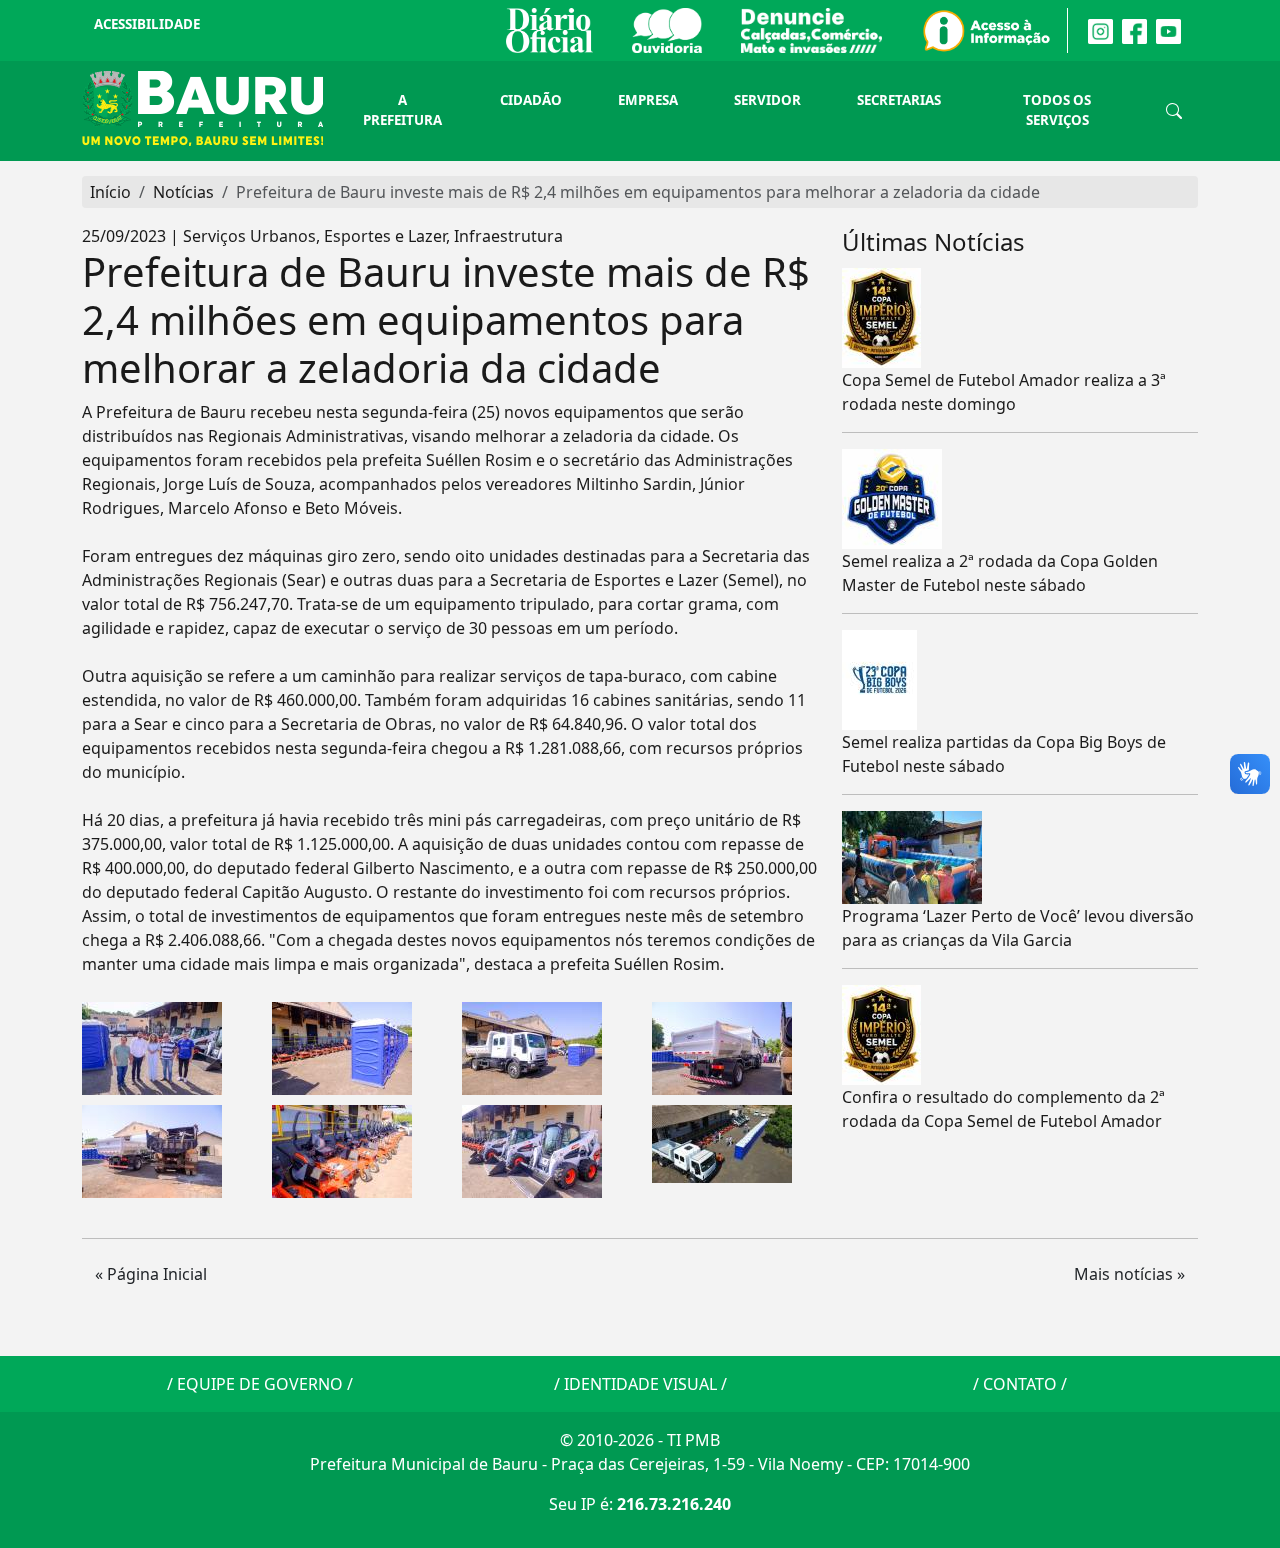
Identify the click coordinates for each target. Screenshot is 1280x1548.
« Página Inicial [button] (151, 1274)
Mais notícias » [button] (1129, 1274)
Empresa (648, 100)
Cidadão (531, 100)
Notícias (183, 192)
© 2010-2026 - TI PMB (640, 1440)
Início (110, 192)
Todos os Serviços (1057, 110)
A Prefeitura (402, 110)
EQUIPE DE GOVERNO (260, 1384)
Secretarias (899, 100)
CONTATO (1020, 1384)
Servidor (767, 100)
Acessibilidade (147, 24)
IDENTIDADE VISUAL (640, 1384)
